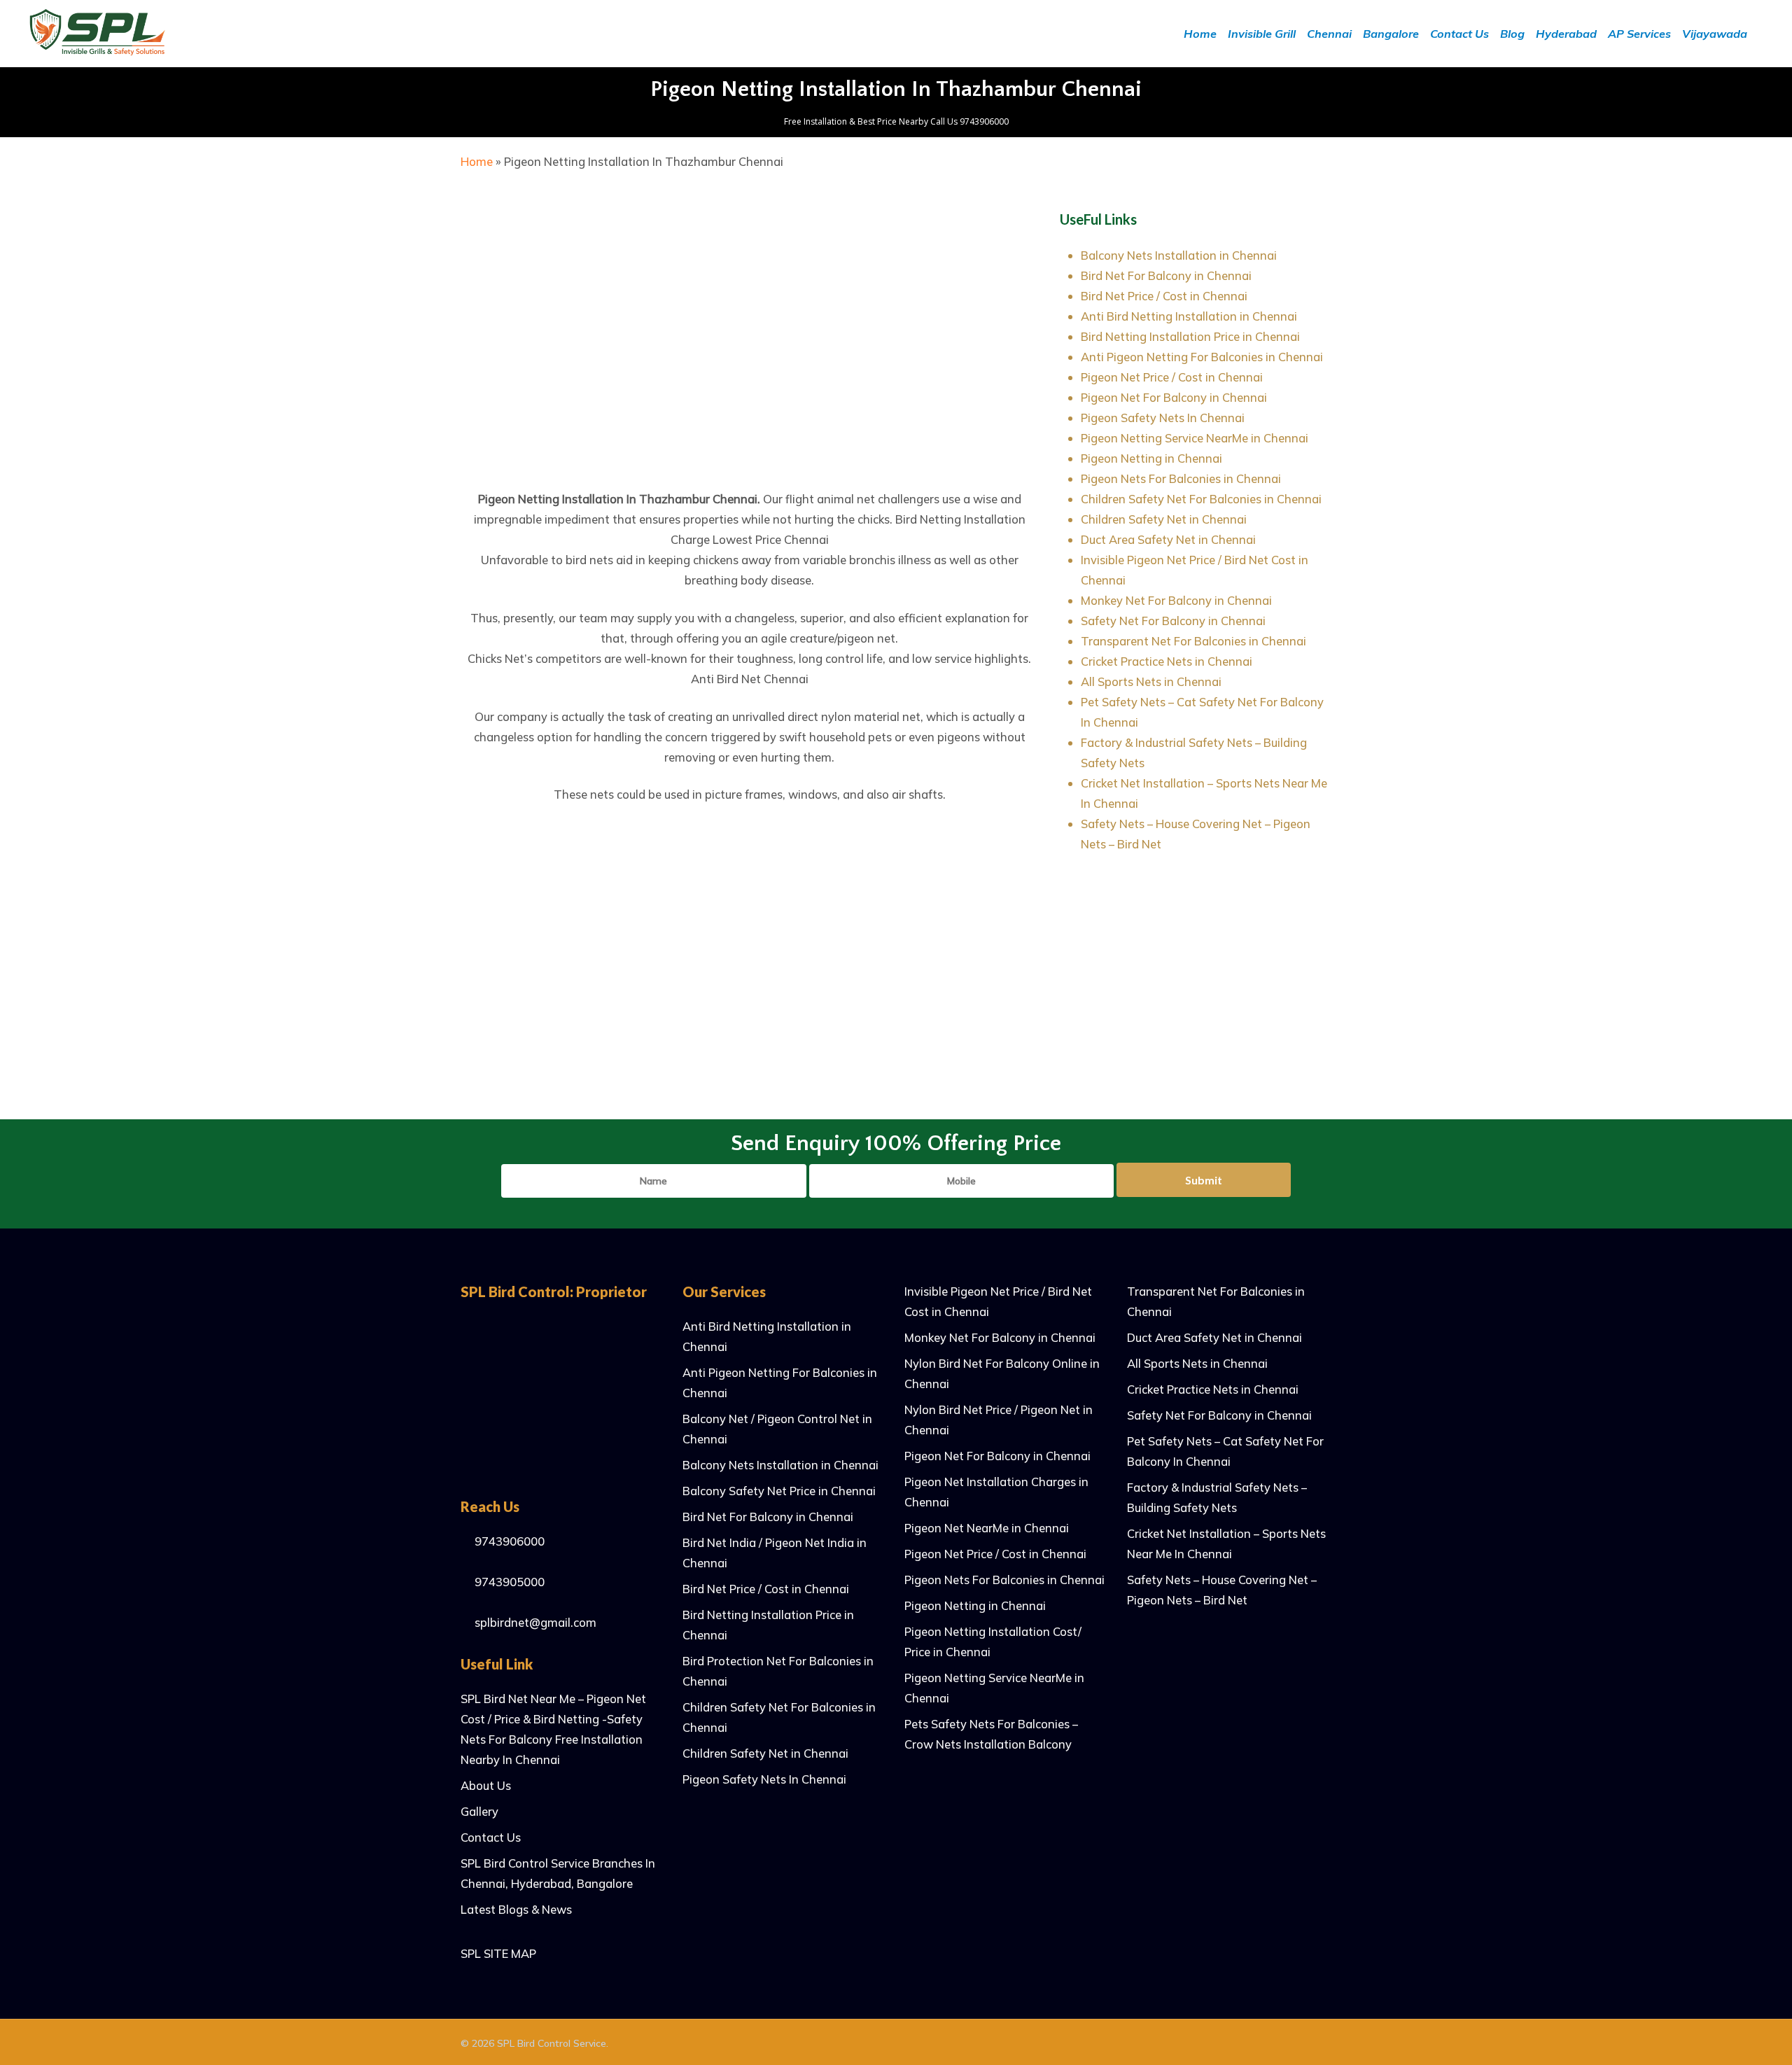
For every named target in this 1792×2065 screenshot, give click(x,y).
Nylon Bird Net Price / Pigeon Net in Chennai (999, 1420)
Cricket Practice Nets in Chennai (1167, 661)
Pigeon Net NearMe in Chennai (987, 1528)
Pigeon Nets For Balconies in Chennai (1181, 478)
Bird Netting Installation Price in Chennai (1190, 336)
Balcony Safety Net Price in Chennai (779, 1491)
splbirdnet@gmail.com (534, 1622)
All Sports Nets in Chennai (1151, 681)
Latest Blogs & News (516, 1909)
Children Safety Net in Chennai (1164, 519)
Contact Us (491, 1837)
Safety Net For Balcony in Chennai (1173, 621)
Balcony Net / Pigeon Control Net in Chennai (777, 1429)
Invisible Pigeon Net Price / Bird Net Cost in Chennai (998, 1301)
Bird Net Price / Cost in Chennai (1164, 296)
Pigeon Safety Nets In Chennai (1163, 418)
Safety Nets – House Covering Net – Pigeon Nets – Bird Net (1222, 1590)
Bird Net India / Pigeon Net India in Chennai (775, 1553)
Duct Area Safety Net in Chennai (1168, 539)
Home (477, 161)
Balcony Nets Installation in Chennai (1179, 255)
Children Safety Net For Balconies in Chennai (1201, 499)
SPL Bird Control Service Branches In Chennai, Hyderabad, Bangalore (558, 1873)
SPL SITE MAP (498, 1953)
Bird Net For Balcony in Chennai (1166, 275)
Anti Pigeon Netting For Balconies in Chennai (1202, 357)
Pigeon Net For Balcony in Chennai (1174, 397)
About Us (486, 1785)
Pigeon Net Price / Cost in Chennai (1172, 377)
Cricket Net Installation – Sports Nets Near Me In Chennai (1226, 1543)
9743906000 (508, 1541)
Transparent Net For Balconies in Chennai (1193, 641)
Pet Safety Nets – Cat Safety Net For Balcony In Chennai (1225, 1451)
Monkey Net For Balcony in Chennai (1176, 600)
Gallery (479, 1811)
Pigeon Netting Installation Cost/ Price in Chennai (993, 1641)
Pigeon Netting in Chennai (1151, 458)
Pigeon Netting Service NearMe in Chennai (1195, 438)
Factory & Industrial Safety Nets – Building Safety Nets (1217, 1497)
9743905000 (508, 1582)
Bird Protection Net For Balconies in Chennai (778, 1671)
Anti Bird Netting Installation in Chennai (1189, 316)
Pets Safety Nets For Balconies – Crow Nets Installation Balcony (991, 1734)
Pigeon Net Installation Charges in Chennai (996, 1492)
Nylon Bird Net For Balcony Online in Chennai (1002, 1373)
